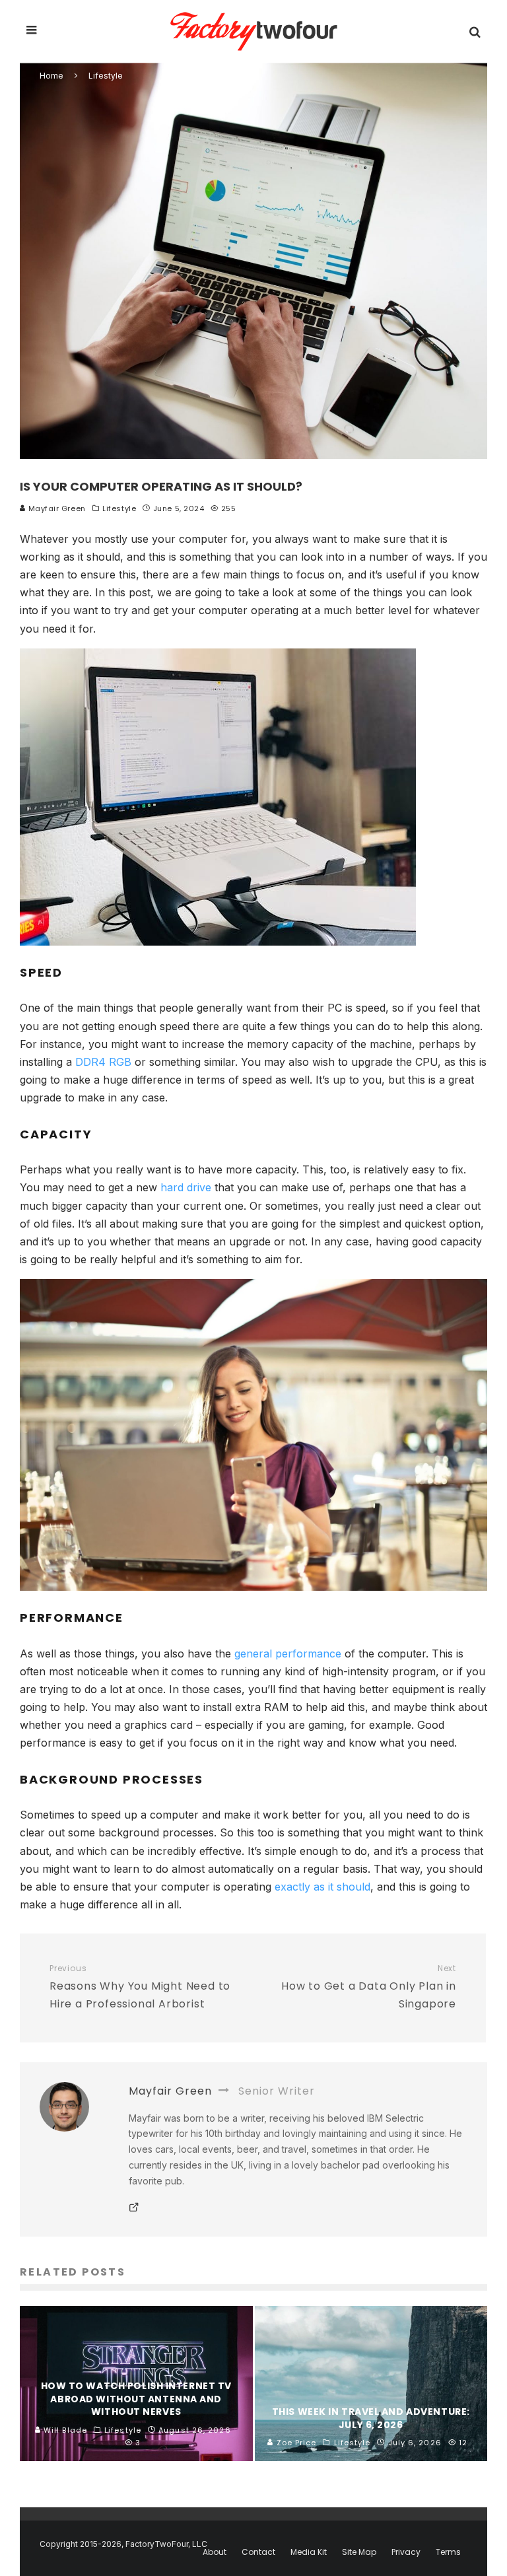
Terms (448, 2552)
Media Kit (309, 2552)
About (215, 2552)
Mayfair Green (56, 508)
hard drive (186, 1187)
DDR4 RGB (103, 1062)
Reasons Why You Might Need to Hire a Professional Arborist (140, 1987)
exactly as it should (322, 1887)
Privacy (406, 2552)
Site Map (359, 2552)
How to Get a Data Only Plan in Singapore (369, 1987)
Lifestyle (119, 508)
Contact (258, 2552)
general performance (288, 1654)
